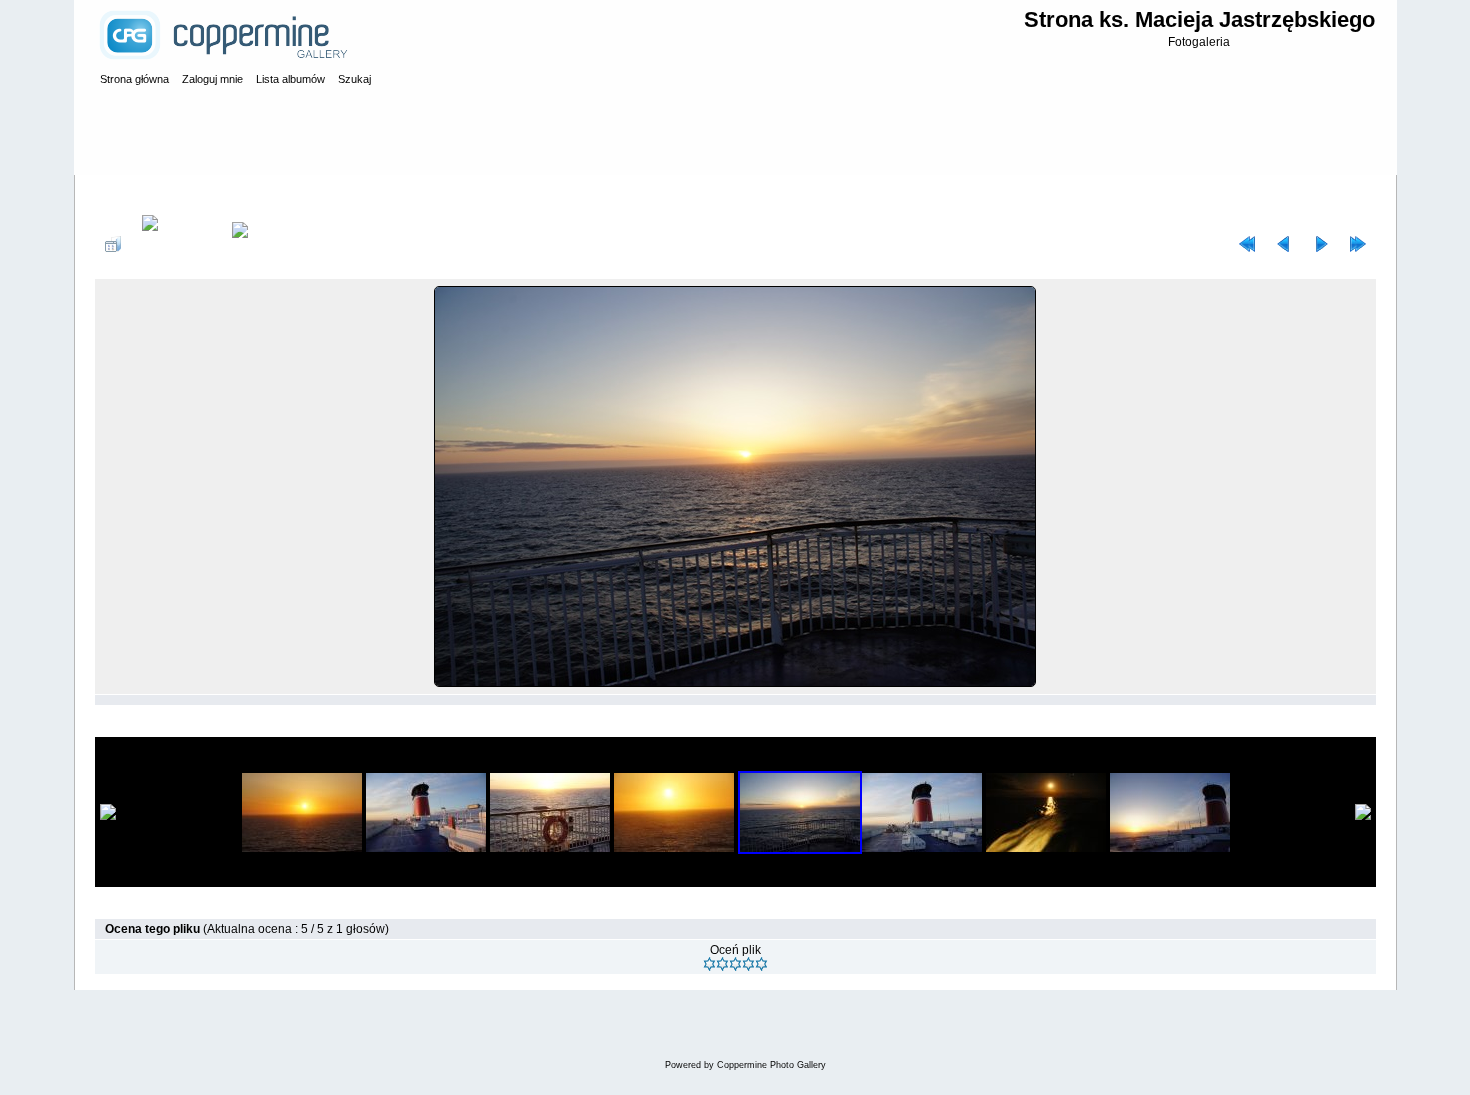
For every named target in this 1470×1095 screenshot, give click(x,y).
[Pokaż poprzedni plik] (1284, 244)
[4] (748, 964)
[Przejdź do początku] (1247, 244)
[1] (709, 964)
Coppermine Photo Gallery (771, 1065)
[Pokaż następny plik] (1321, 244)
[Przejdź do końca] (1358, 244)
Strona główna (154, 194)
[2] (722, 964)
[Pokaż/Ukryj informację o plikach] (176, 244)
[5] (761, 964)
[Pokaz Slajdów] (254, 244)
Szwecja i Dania (310, 194)
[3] (735, 964)
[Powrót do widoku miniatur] (113, 244)
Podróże (230, 194)
